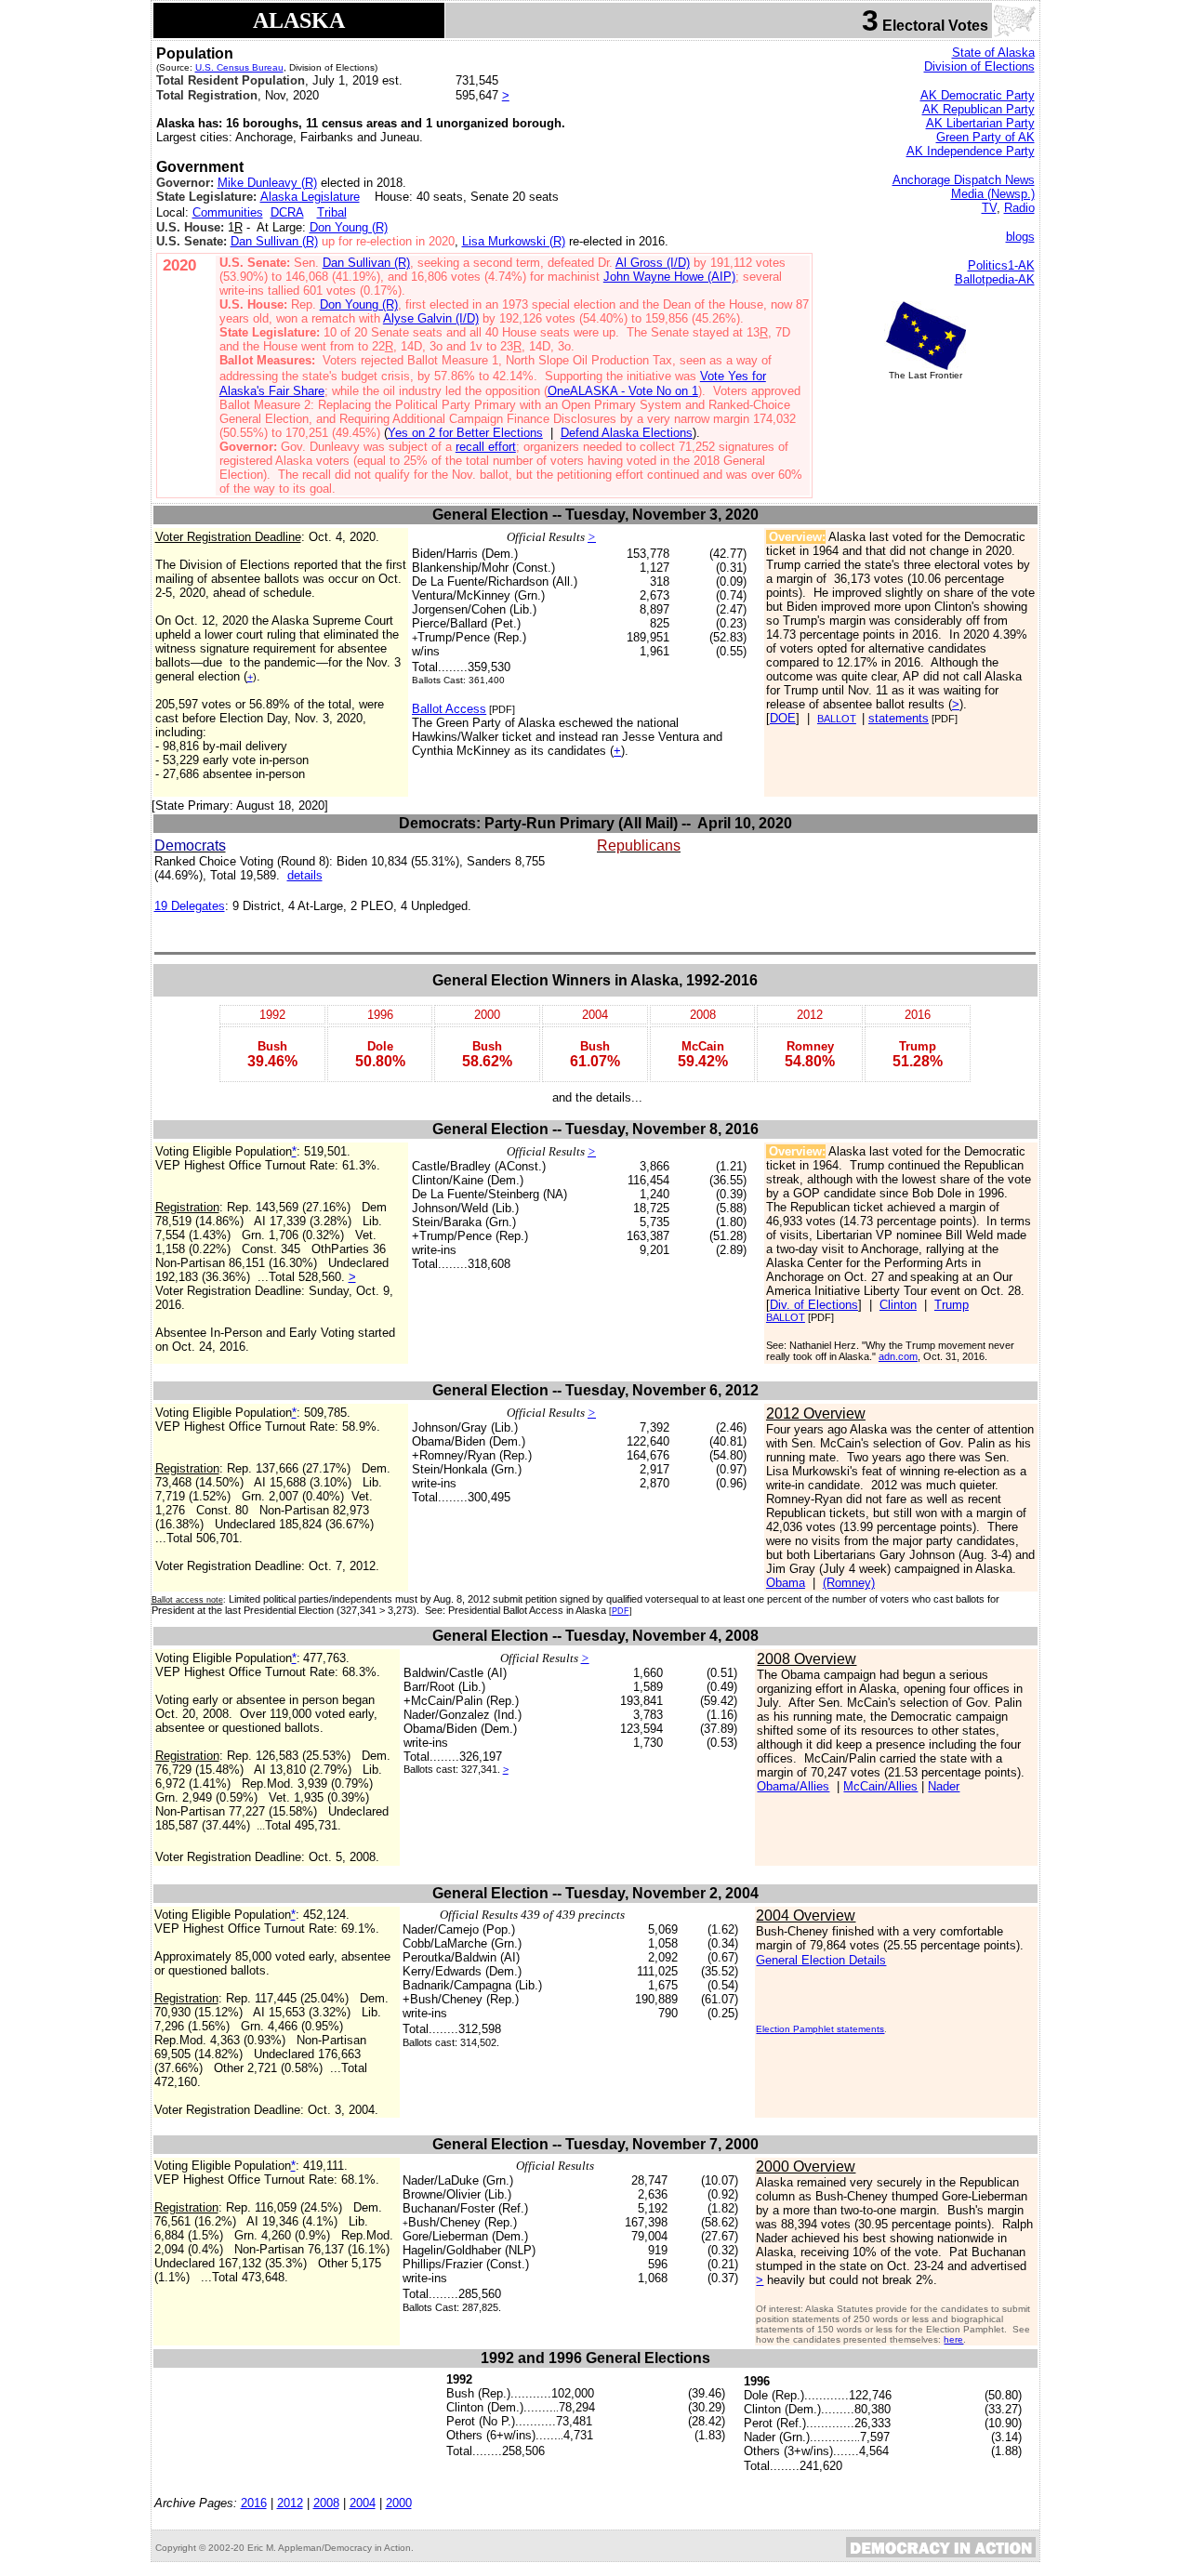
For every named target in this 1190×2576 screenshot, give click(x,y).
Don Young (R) (349, 227)
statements (899, 718)
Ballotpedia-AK (995, 279)
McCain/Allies (880, 1786)
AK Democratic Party (978, 95)
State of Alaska (993, 53)
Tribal (332, 212)
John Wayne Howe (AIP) (669, 277)
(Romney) (849, 1583)
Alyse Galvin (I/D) (431, 318)
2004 (363, 2503)
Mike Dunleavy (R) (267, 183)
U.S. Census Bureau (239, 67)
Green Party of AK (985, 137)
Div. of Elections (814, 1305)
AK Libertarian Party (980, 123)
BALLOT (837, 719)
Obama (786, 1583)
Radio (1019, 208)
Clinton (898, 1305)
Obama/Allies (793, 1786)
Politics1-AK (1001, 265)
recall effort (486, 447)
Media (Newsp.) (993, 194)
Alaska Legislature (310, 197)
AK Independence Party (971, 151)
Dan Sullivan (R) (274, 241)
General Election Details (821, 1960)
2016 (254, 2503)
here (953, 2339)
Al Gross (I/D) (653, 263)
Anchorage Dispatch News (964, 180)
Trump (952, 1305)
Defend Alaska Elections (627, 433)
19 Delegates (190, 906)
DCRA (287, 212)
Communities (228, 212)
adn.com (898, 1356)
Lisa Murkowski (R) (514, 241)
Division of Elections (979, 66)
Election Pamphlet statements (820, 2029)
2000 (399, 2503)
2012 (290, 2503)
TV (989, 208)
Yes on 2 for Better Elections (465, 433)
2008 (326, 2503)
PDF (621, 1611)
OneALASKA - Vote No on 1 (623, 391)
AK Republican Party (978, 109)
